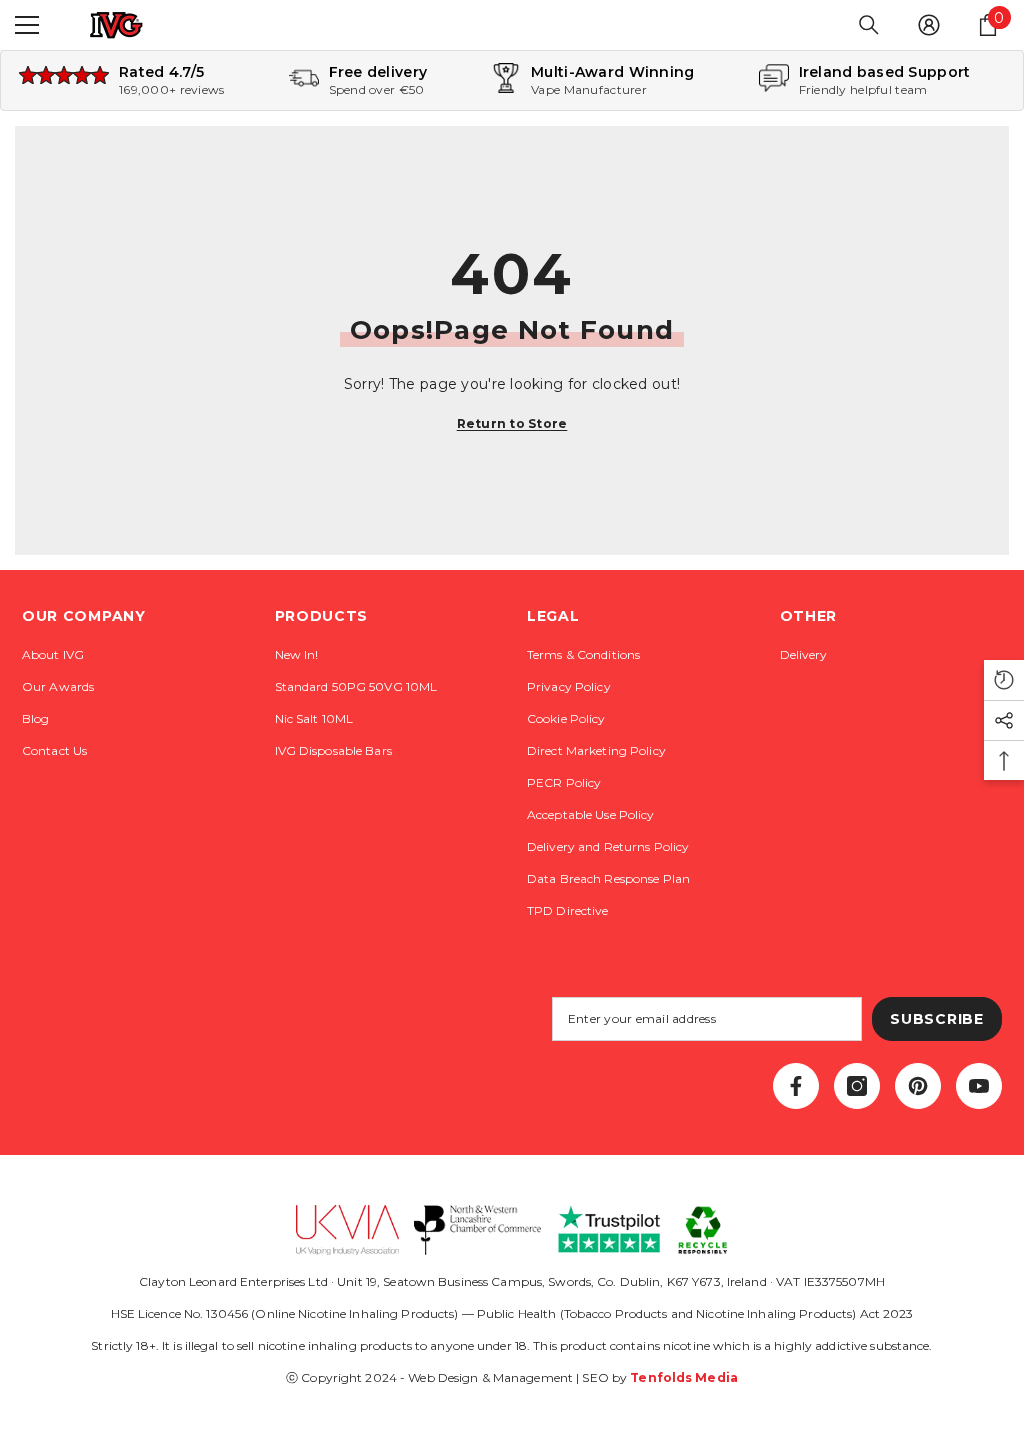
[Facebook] (796, 1086)
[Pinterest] (918, 1086)
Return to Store (512, 423)
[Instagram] (857, 1086)
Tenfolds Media (684, 1377)
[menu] (27, 25)
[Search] (869, 25)
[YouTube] (979, 1086)
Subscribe (936, 1019)
